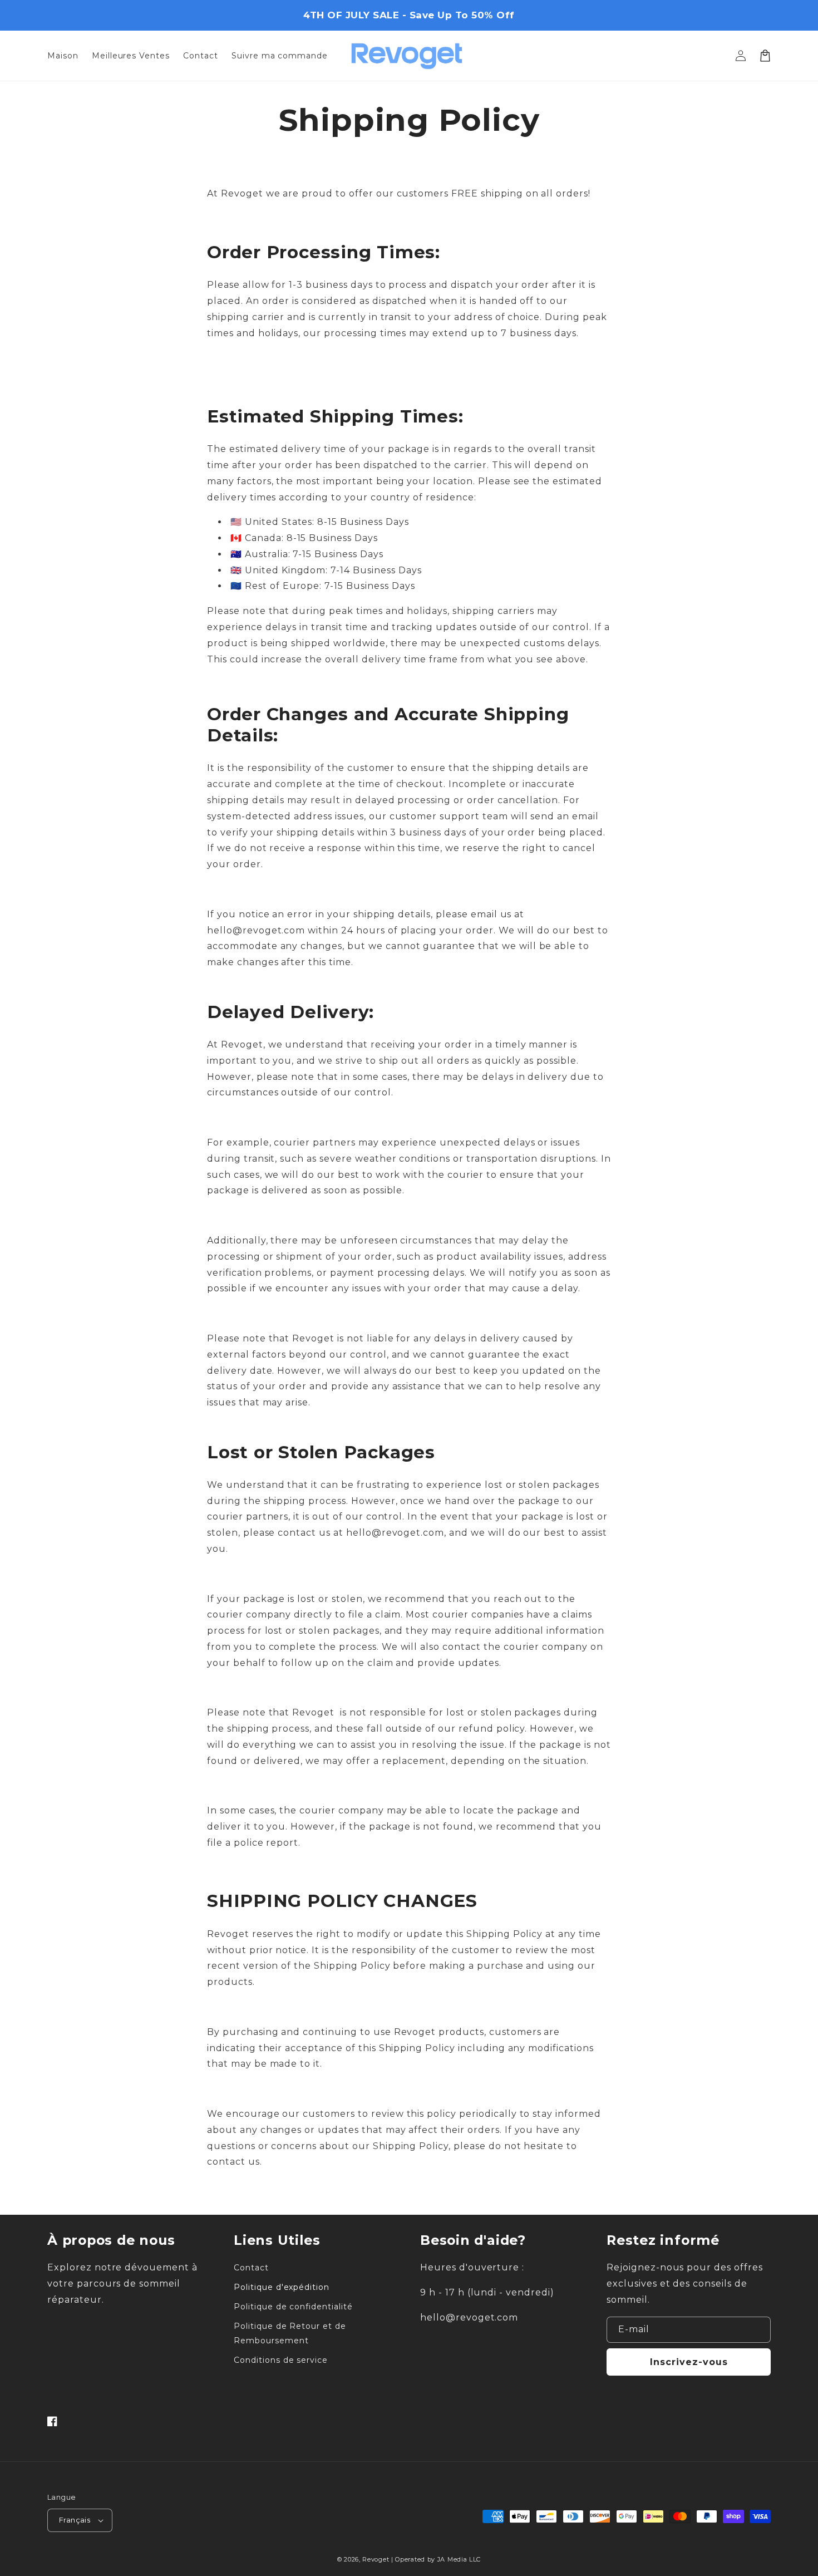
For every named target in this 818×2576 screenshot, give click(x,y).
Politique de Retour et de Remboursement (290, 2333)
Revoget (376, 2559)
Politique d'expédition (282, 2287)
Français (75, 2520)
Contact (251, 2268)
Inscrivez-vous (689, 2362)
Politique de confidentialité (293, 2307)
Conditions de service (281, 2360)
